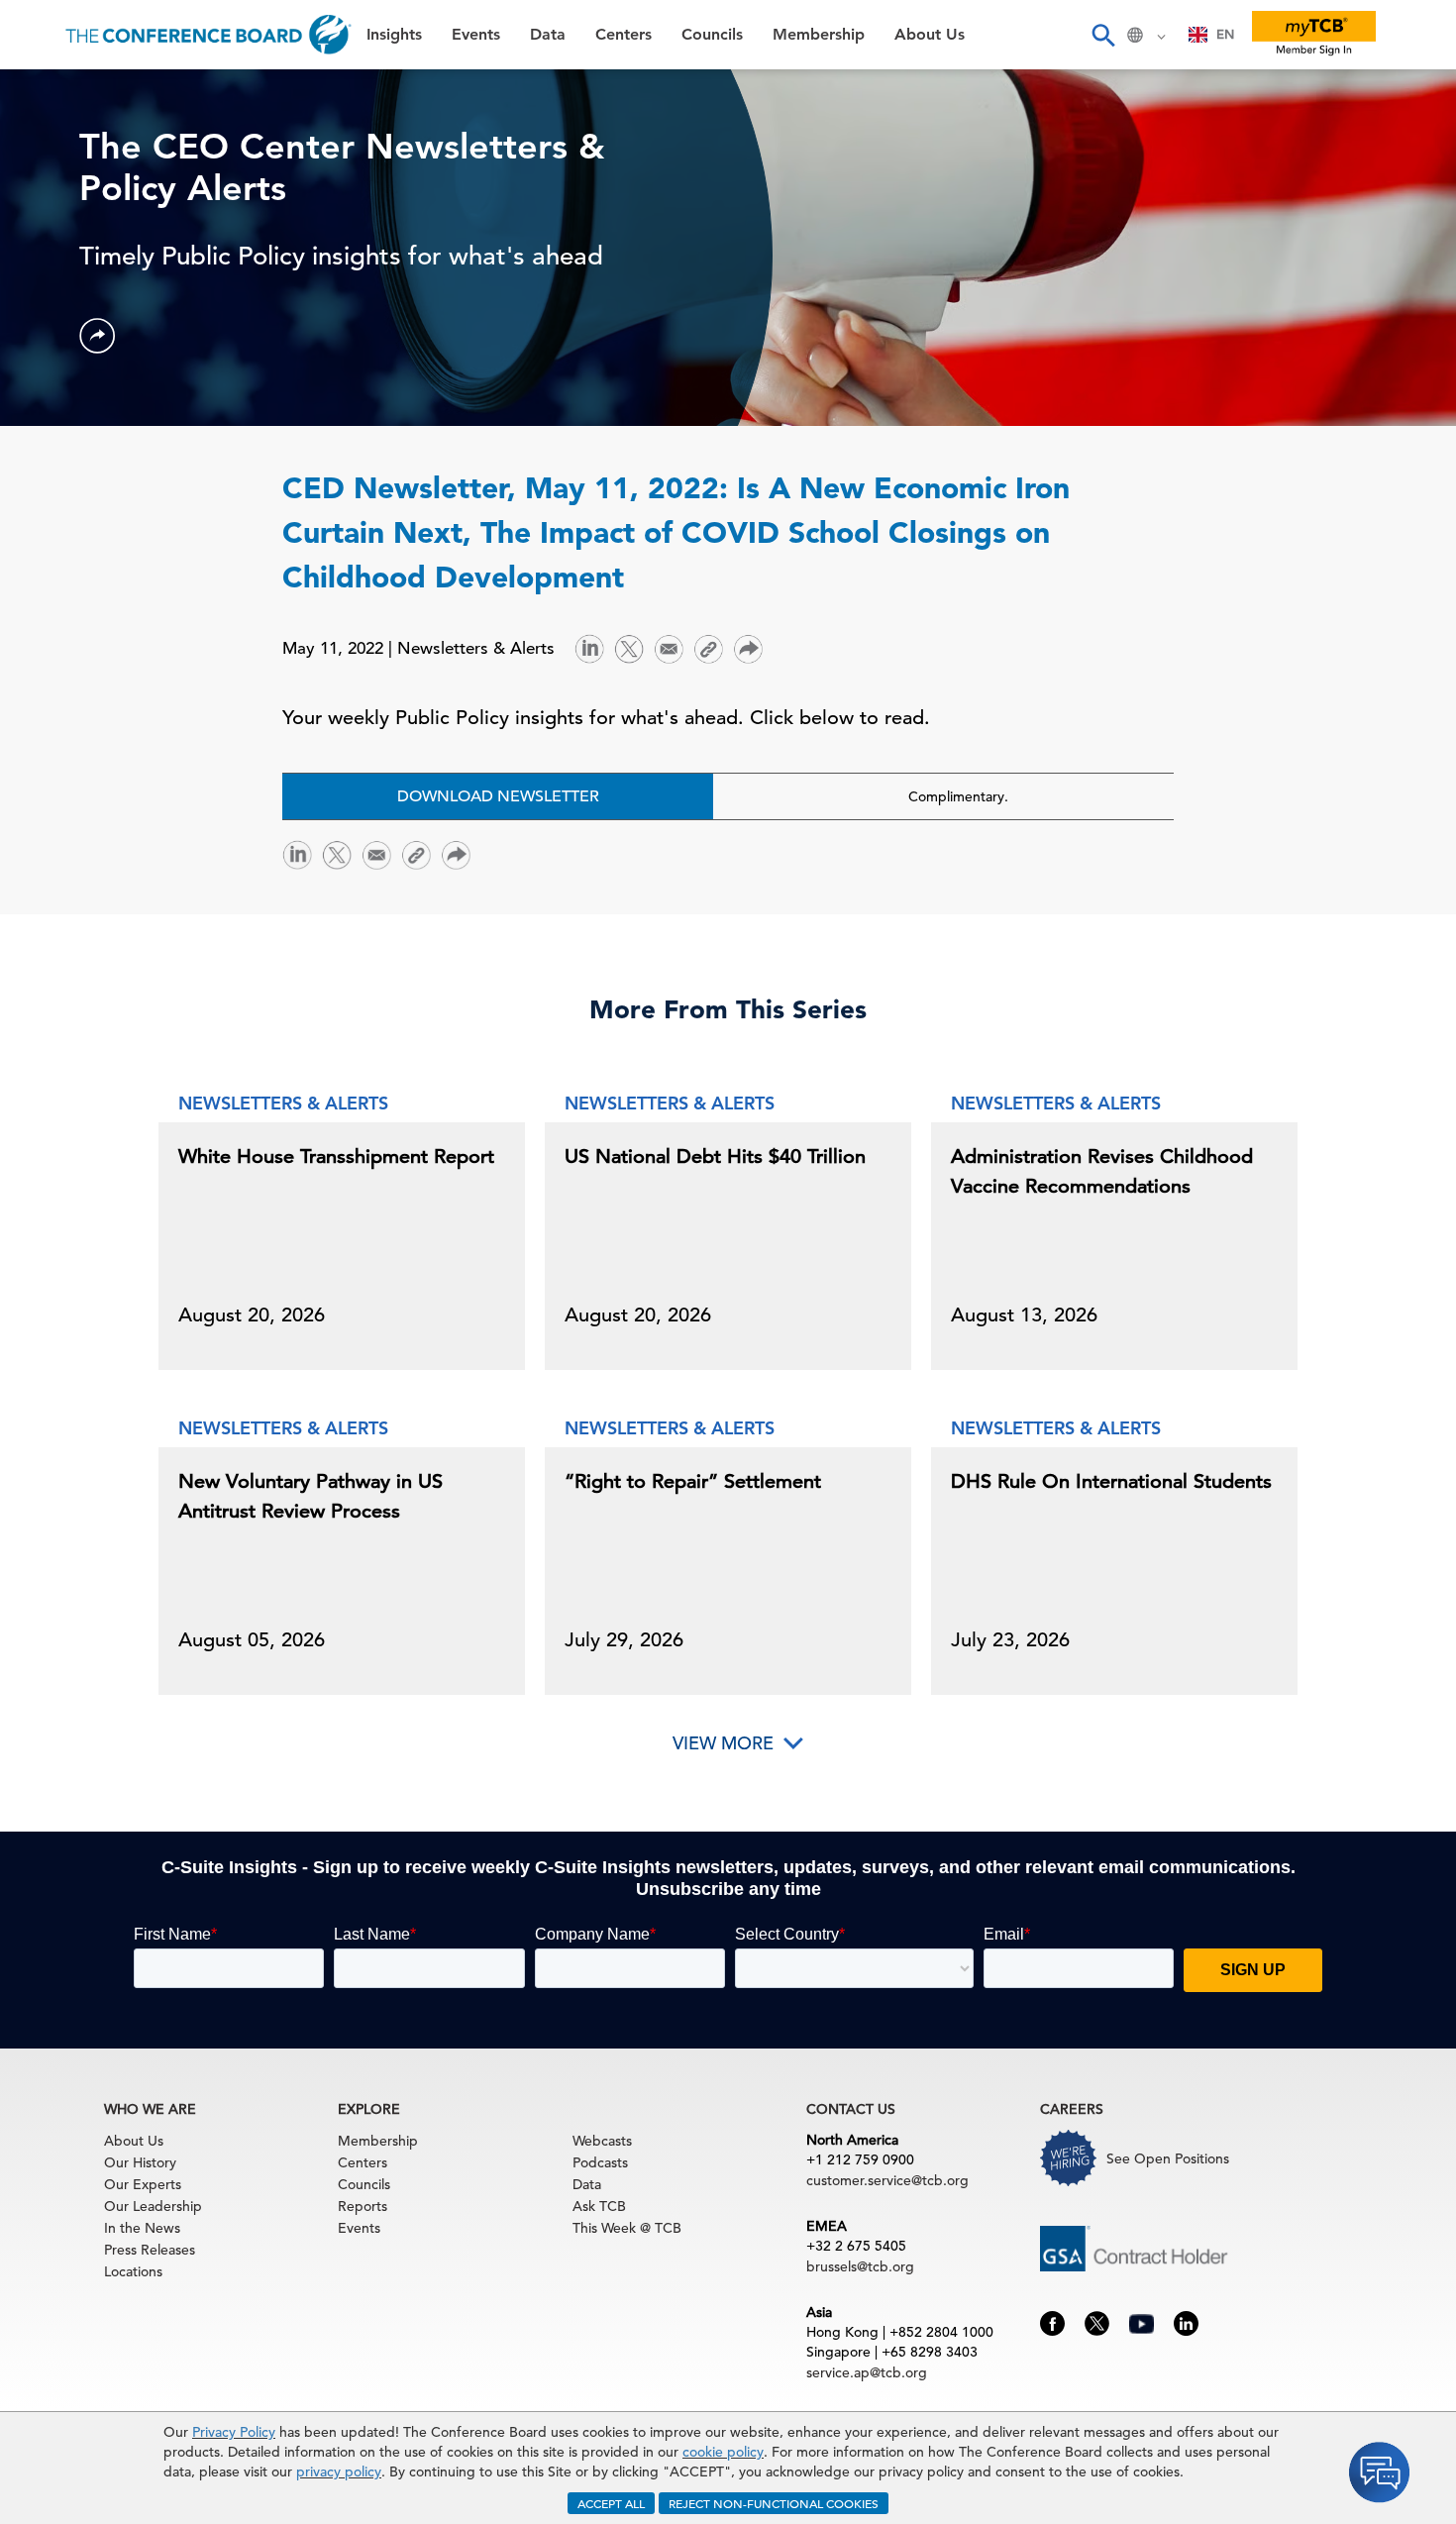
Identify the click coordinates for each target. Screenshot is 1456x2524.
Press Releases (150, 2250)
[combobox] (1212, 35)
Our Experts (143, 2184)
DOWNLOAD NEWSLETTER (498, 796)
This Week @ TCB (89, 498)
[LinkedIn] (589, 647)
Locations (133, 2271)
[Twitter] (629, 647)
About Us (58, 397)
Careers (52, 447)
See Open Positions (1168, 2158)
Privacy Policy (234, 2432)
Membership (70, 346)
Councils (54, 296)
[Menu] (36, 35)
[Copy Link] (708, 649)
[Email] (669, 647)
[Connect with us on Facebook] (1052, 2322)
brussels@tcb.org (860, 2266)
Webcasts (602, 2141)
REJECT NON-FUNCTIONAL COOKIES (774, 2503)
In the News (142, 2228)
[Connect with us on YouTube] (1142, 2321)
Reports (363, 2206)
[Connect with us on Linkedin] (1186, 2322)
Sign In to (96, 547)
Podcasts (600, 2162)
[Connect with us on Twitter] (1097, 2322)
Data (39, 195)
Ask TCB (599, 2206)
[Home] (208, 35)
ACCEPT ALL (611, 2503)
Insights (51, 94)
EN (1225, 34)
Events (47, 144)
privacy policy (339, 2471)
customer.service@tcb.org (887, 2180)
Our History (140, 2162)
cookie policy (723, 2452)
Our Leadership (153, 2206)
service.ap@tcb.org (867, 2372)
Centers (52, 245)
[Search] (1102, 35)
